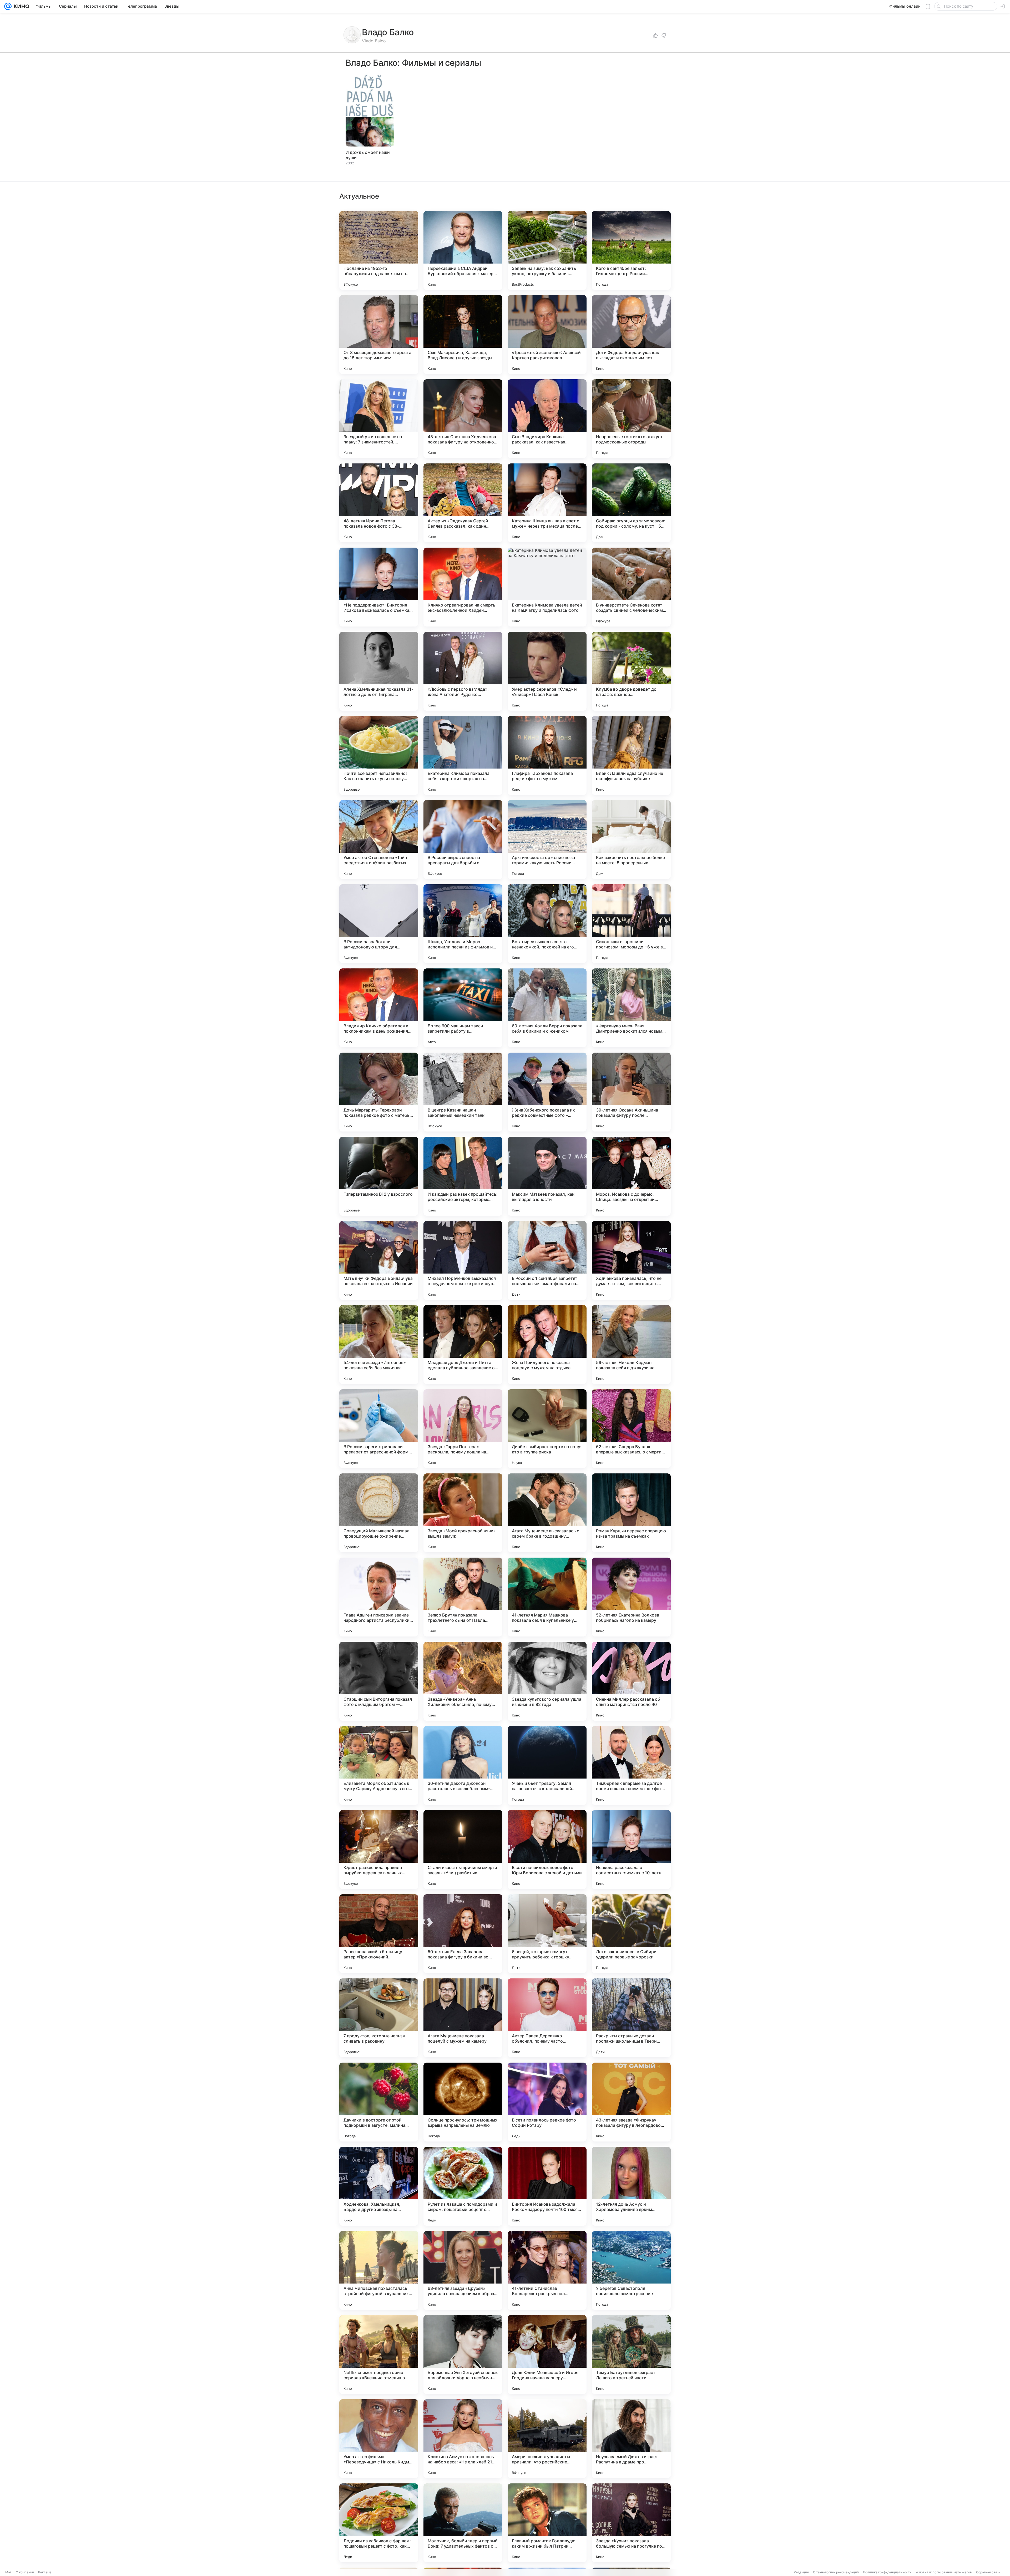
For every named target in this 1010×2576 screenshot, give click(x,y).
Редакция (801, 2572)
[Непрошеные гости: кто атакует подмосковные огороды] (631, 419)
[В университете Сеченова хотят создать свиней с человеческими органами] (631, 587)
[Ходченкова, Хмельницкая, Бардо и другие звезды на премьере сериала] (379, 2186)
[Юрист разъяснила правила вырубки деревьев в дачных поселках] (379, 1850)
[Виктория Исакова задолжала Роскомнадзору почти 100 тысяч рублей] (547, 2186)
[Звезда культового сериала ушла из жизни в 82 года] (547, 1681)
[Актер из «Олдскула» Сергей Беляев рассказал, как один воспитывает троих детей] (463, 503)
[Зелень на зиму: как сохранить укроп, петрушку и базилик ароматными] (547, 250)
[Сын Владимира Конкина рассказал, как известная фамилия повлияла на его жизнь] (547, 419)
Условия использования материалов (944, 2572)
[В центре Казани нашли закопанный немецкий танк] (463, 1092)
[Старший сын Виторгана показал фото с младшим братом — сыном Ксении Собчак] (379, 1681)
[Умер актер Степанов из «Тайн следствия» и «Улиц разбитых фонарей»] (379, 840)
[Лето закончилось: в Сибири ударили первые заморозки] (631, 1934)
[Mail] (8, 6)
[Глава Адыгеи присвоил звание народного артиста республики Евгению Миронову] (379, 1597)
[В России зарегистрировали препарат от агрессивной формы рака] (379, 1429)
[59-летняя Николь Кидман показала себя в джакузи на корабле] (631, 1345)
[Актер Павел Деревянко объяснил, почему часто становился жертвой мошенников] (547, 2018)
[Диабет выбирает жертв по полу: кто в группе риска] (547, 1429)
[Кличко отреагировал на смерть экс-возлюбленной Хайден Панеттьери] (463, 587)
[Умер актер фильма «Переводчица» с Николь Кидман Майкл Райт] (379, 2439)
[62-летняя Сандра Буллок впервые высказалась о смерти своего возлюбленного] (631, 1429)
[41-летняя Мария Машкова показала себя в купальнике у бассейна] (547, 1597)
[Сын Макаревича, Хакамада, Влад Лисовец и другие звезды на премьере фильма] (463, 335)
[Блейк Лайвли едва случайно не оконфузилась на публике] (631, 755)
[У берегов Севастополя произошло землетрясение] (631, 2270)
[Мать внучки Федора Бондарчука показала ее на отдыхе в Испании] (379, 1260)
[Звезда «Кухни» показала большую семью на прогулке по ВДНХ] (631, 2523)
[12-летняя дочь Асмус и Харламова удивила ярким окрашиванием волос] (631, 2186)
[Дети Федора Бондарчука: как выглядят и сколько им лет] (631, 335)
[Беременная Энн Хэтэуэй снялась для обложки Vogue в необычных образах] (463, 2355)
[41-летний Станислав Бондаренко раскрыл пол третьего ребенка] (547, 2270)
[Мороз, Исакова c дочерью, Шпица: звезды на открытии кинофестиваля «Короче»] (631, 1176)
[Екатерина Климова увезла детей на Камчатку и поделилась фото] (547, 587)
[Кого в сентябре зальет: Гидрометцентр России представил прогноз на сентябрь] (631, 250)
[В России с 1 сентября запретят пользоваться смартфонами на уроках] (547, 1260)
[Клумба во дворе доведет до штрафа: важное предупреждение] (631, 671)
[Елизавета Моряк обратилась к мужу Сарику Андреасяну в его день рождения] (379, 1765)
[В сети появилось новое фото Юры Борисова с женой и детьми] (547, 1850)
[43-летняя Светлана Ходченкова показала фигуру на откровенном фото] (463, 419)
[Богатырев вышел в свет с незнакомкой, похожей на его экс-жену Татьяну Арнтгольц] (547, 924)
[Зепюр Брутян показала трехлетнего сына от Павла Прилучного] (463, 1597)
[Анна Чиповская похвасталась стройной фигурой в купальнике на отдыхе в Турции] (379, 2270)
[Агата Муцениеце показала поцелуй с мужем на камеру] (463, 2018)
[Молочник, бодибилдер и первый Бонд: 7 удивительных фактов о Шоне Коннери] (463, 2523)
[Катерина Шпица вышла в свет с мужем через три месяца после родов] (547, 503)
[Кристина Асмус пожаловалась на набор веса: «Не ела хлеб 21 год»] (463, 2439)
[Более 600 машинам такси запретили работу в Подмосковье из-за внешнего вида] (463, 1008)
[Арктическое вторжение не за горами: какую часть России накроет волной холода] (547, 840)
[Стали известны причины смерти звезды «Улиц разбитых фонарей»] (463, 1850)
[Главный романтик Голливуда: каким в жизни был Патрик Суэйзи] (547, 2523)
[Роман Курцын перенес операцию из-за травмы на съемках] (631, 1513)
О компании (25, 2572)
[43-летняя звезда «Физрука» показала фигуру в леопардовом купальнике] (631, 2102)
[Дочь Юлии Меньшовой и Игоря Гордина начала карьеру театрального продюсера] (547, 2355)
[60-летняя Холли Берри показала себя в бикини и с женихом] (547, 1008)
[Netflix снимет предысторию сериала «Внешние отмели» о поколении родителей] (379, 2355)
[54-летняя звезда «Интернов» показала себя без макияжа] (379, 1345)
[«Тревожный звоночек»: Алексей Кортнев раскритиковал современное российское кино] (547, 335)
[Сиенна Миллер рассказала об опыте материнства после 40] (631, 1681)
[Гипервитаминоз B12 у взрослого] (379, 1176)
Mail (8, 2572)
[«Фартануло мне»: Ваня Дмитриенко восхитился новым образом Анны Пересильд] (631, 1008)
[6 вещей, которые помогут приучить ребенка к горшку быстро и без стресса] (547, 1934)
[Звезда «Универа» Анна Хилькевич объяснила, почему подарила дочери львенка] (463, 1681)
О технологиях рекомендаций (836, 2572)
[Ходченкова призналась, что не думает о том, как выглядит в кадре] (631, 1260)
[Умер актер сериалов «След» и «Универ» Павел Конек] (547, 671)
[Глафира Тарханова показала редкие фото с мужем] (547, 755)
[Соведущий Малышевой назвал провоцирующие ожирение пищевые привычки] (379, 1513)
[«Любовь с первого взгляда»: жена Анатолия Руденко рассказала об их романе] (463, 671)
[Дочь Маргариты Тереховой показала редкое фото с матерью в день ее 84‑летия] (379, 1092)
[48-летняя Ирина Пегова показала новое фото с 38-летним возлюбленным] (379, 503)
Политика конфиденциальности (887, 2572)
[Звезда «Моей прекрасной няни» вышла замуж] (463, 1513)
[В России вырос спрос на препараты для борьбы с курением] (463, 840)
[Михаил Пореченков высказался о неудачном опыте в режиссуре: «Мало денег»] (463, 1260)
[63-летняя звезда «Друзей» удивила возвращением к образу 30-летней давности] (463, 2270)
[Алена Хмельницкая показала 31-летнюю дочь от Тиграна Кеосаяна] (379, 671)
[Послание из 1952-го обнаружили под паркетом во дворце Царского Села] (379, 250)
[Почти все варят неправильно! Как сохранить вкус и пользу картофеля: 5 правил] (379, 755)
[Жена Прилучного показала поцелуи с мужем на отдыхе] (547, 1345)
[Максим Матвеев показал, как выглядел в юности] (547, 1176)
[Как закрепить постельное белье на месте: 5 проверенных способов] (631, 840)
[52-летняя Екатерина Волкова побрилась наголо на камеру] (631, 1597)
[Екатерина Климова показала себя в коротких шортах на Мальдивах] (463, 755)
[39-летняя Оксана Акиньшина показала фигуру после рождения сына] (631, 1092)
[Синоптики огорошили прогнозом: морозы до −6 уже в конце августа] (631, 924)
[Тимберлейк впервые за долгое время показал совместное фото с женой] (631, 1765)
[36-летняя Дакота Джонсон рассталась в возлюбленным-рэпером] (463, 1765)
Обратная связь (988, 2572)
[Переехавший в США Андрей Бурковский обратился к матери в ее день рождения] (463, 250)
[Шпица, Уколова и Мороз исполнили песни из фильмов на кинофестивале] (463, 924)
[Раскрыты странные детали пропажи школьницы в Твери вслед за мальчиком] (631, 2018)
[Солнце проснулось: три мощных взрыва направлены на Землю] (463, 2102)
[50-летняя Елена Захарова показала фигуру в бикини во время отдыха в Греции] (463, 1934)
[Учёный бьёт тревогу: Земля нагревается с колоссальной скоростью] (547, 1765)
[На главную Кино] (20, 6)
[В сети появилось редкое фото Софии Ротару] (547, 2102)
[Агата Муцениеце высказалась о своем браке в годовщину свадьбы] (547, 1513)
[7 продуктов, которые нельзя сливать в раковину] (379, 2018)
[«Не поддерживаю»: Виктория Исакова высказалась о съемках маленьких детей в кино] (379, 587)
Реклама (45, 2572)
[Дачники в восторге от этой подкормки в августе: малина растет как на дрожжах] (379, 2102)
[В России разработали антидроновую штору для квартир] (379, 924)
